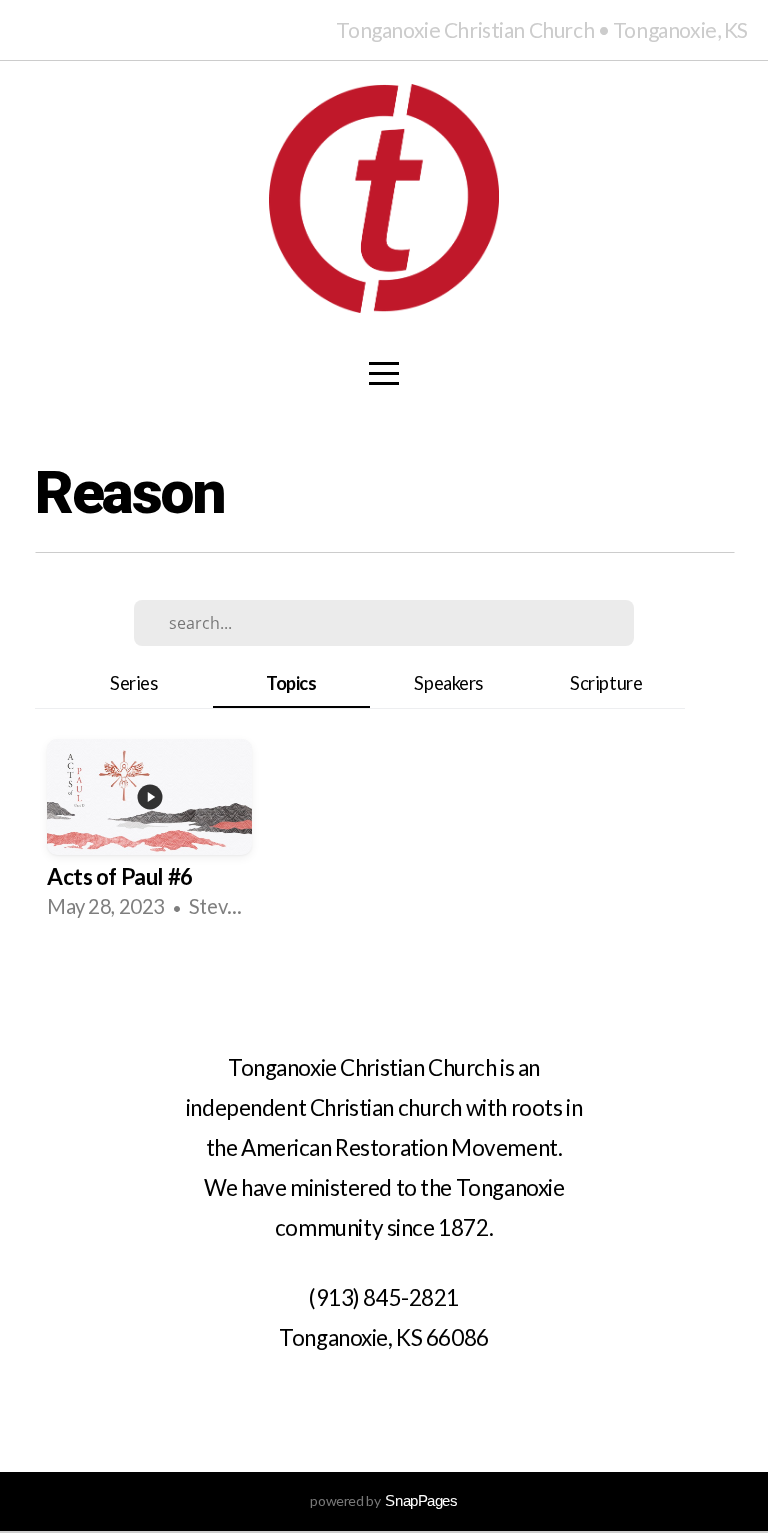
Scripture (606, 683)
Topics (291, 683)
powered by (383, 1500)
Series (133, 683)
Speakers (448, 683)
